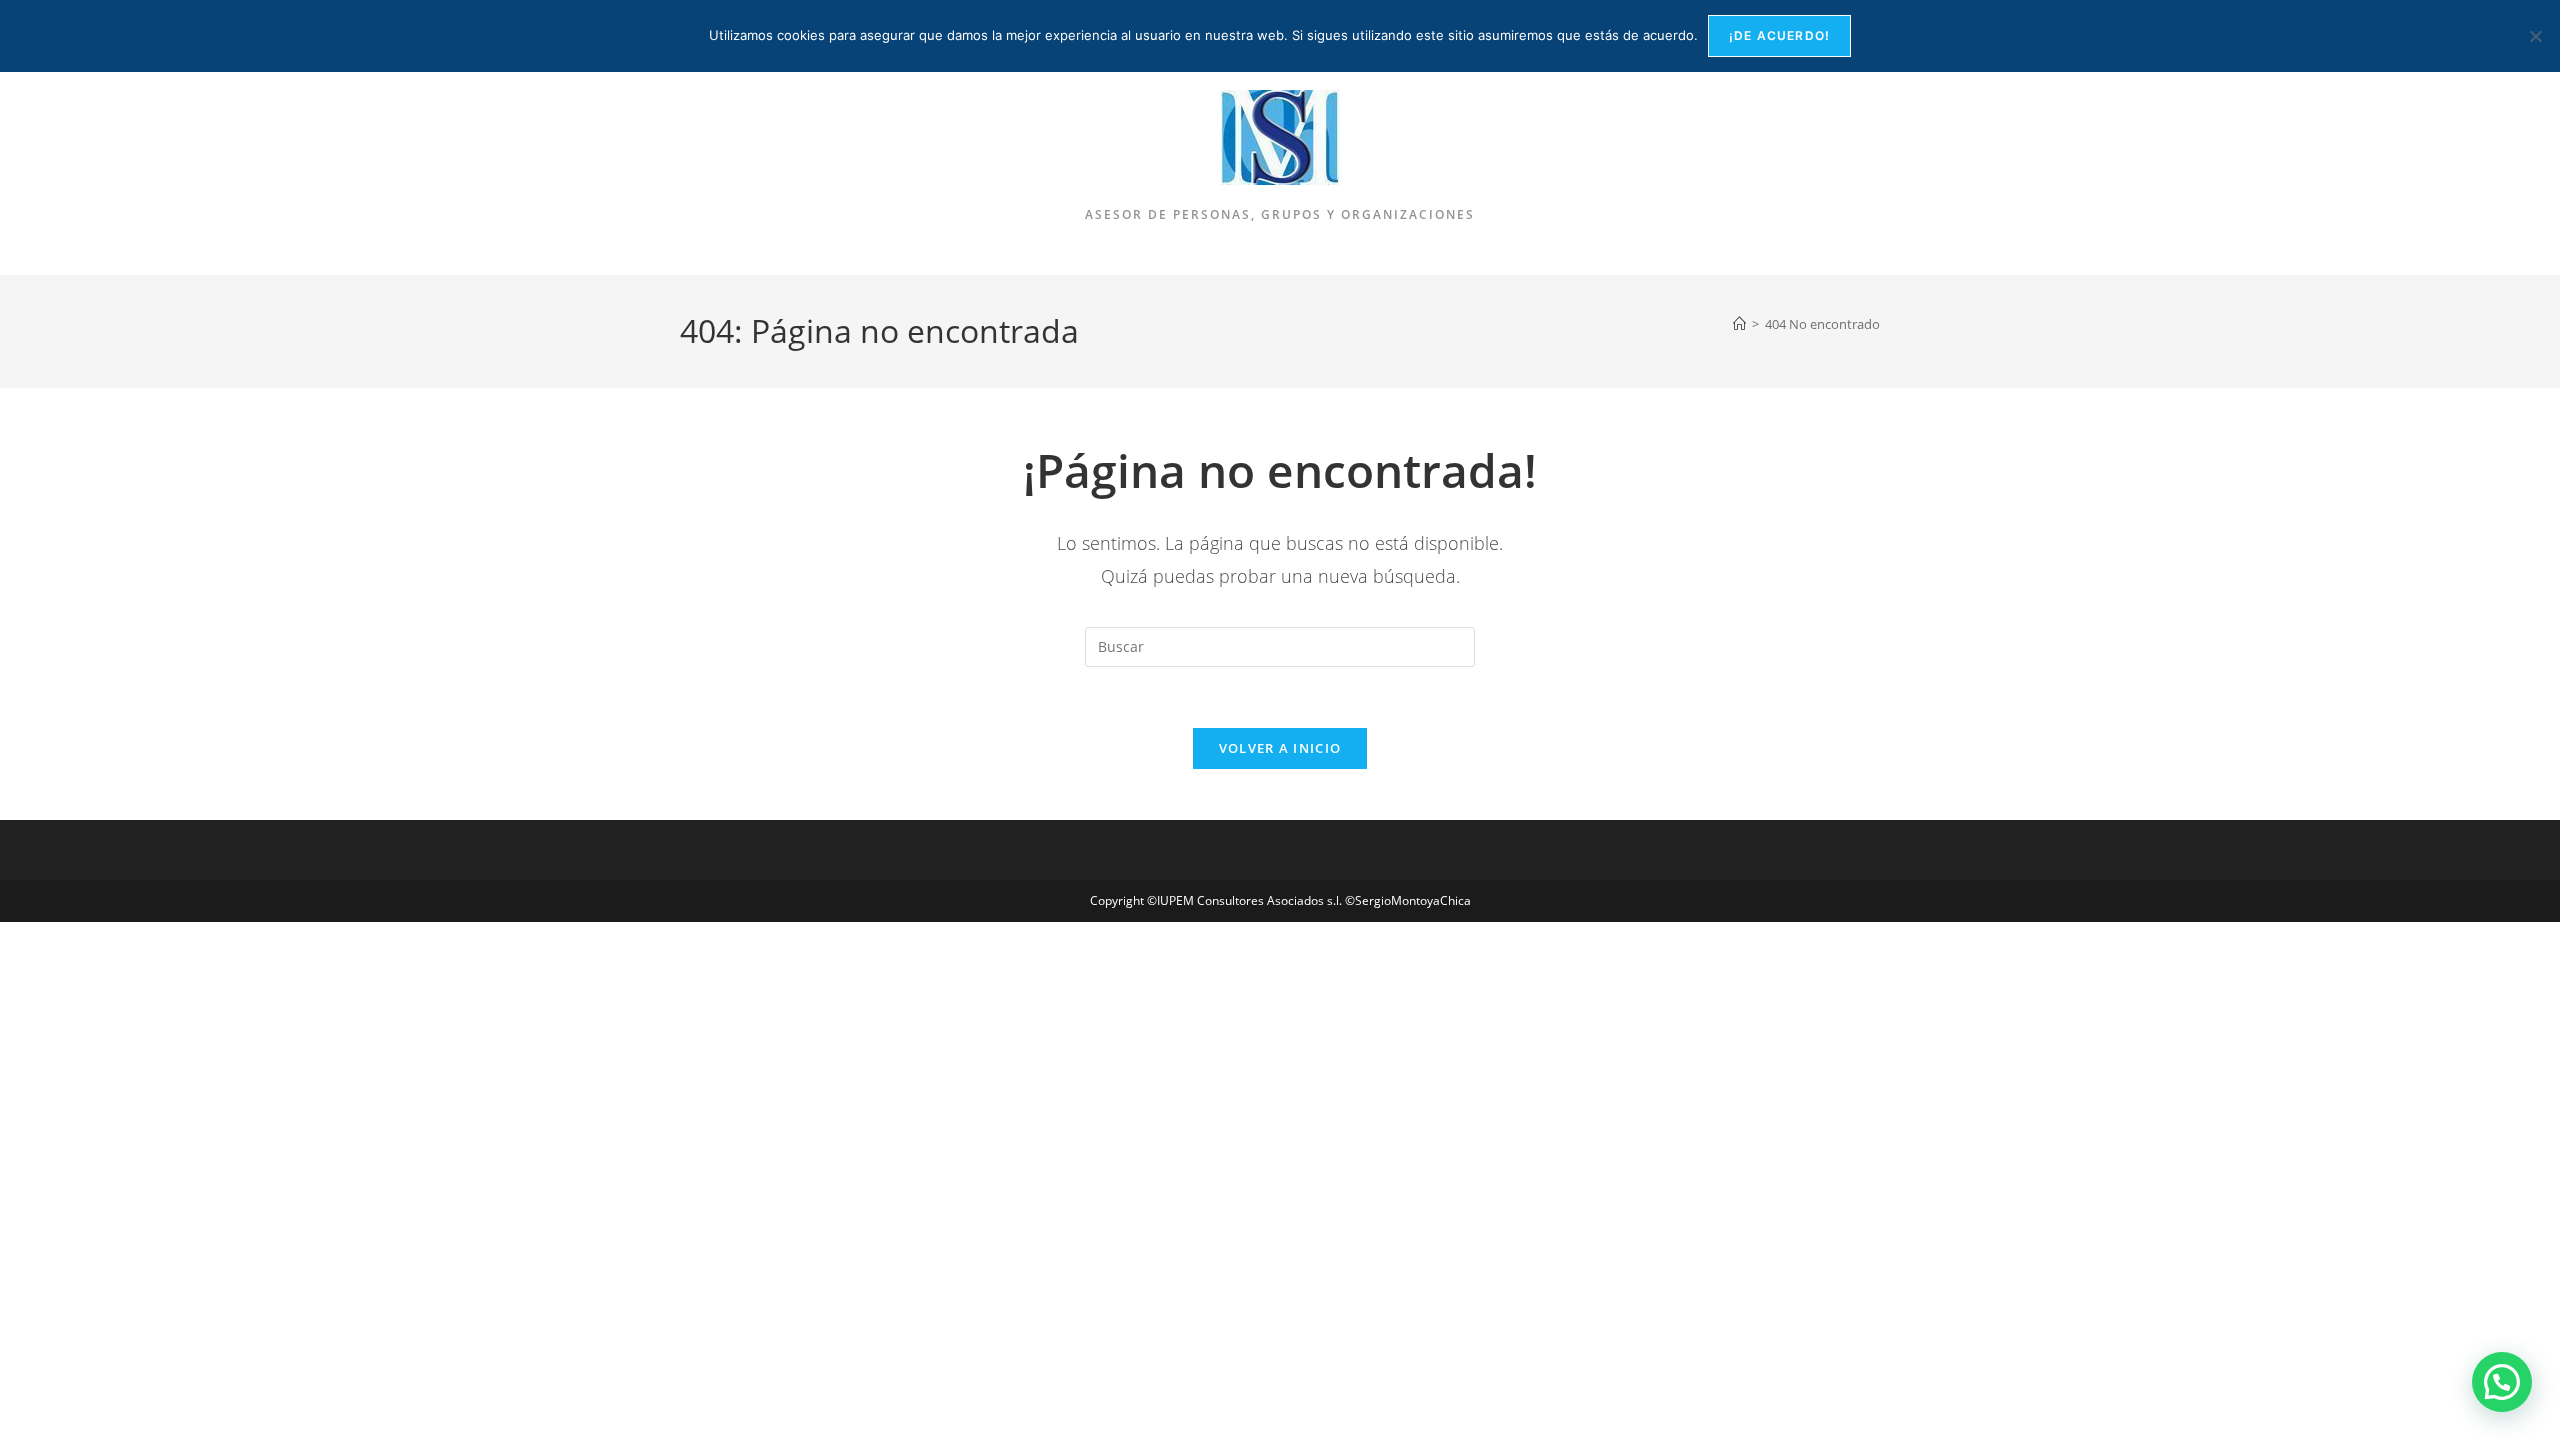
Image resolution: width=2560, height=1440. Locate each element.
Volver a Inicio (1280, 748)
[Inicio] (1739, 324)
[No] (2535, 36)
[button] (2502, 1382)
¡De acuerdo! (1779, 35)
